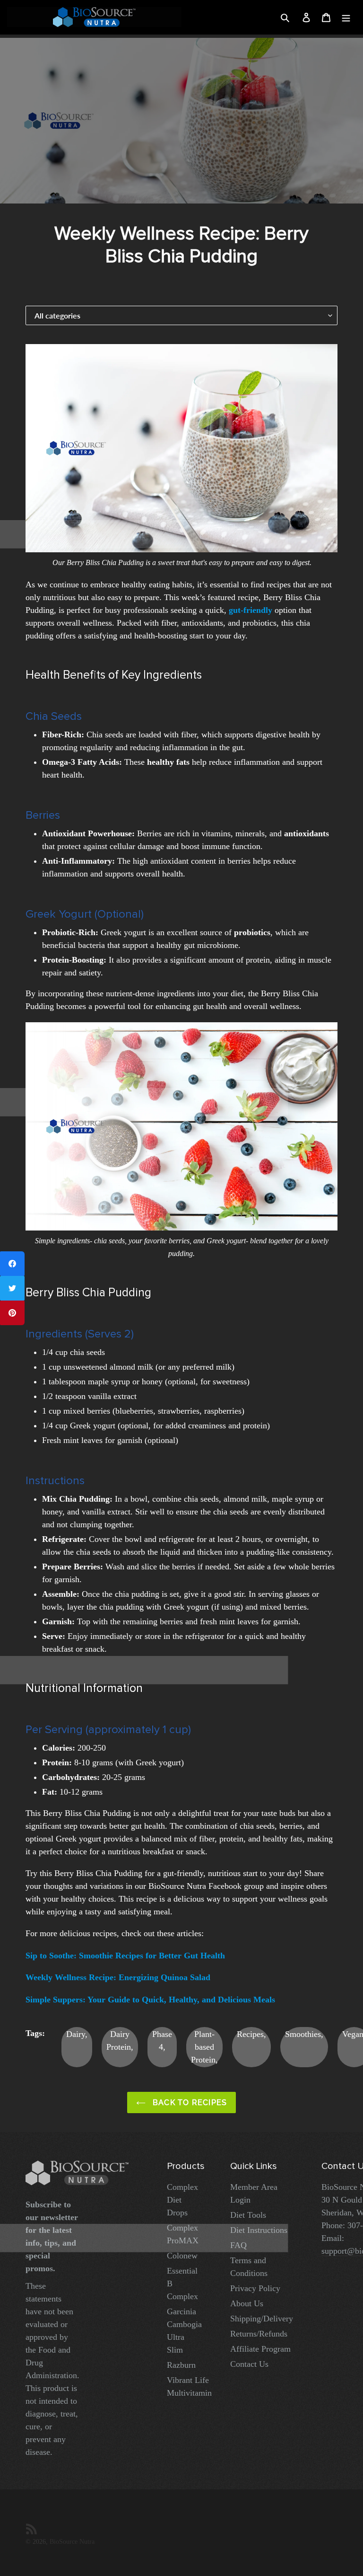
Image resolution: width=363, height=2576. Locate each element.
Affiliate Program (260, 2349)
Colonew (182, 2256)
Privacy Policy (255, 2288)
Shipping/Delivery (262, 2319)
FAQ (238, 2245)
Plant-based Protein (203, 2047)
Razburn (181, 2365)
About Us (247, 2303)
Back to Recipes (189, 2102)
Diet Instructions (259, 2230)
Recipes (250, 2034)
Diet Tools (248, 2215)
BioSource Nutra (72, 2541)
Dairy (76, 2034)
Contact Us (249, 2364)
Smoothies (303, 2034)
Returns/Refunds (259, 2334)
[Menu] (346, 17)
